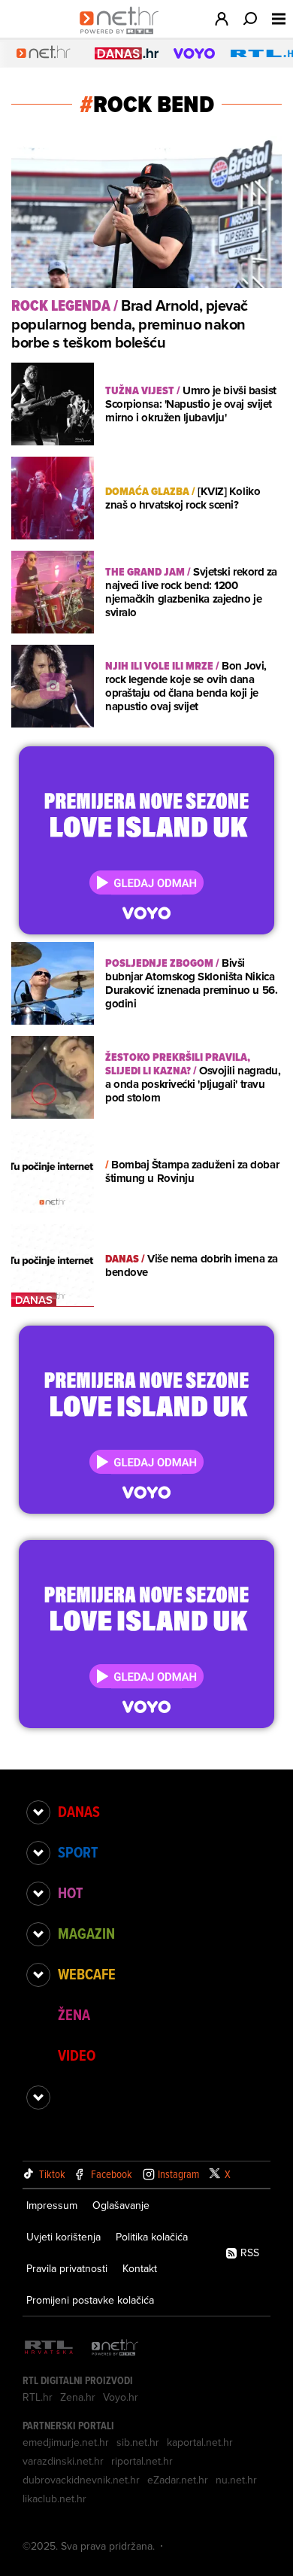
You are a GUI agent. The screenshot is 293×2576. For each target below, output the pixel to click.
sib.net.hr (138, 2442)
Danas (79, 1812)
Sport (78, 1852)
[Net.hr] (115, 2348)
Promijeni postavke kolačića (90, 2300)
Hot (70, 1893)
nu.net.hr (236, 2480)
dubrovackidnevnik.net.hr (81, 2480)
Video (77, 2055)
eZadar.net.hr (178, 2480)
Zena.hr (78, 2397)
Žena (74, 2015)
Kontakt (140, 2268)
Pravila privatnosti (67, 2268)
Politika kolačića (152, 2237)
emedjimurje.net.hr (66, 2442)
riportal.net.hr (142, 2461)
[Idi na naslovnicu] (123, 35)
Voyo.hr (121, 2397)
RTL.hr (38, 2397)
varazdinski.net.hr (63, 2461)
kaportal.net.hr (200, 2442)
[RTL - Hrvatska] (49, 2348)
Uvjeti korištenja (63, 2237)
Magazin (86, 1934)
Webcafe (87, 1974)
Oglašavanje (121, 2205)
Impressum (52, 2205)
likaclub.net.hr (54, 2499)
